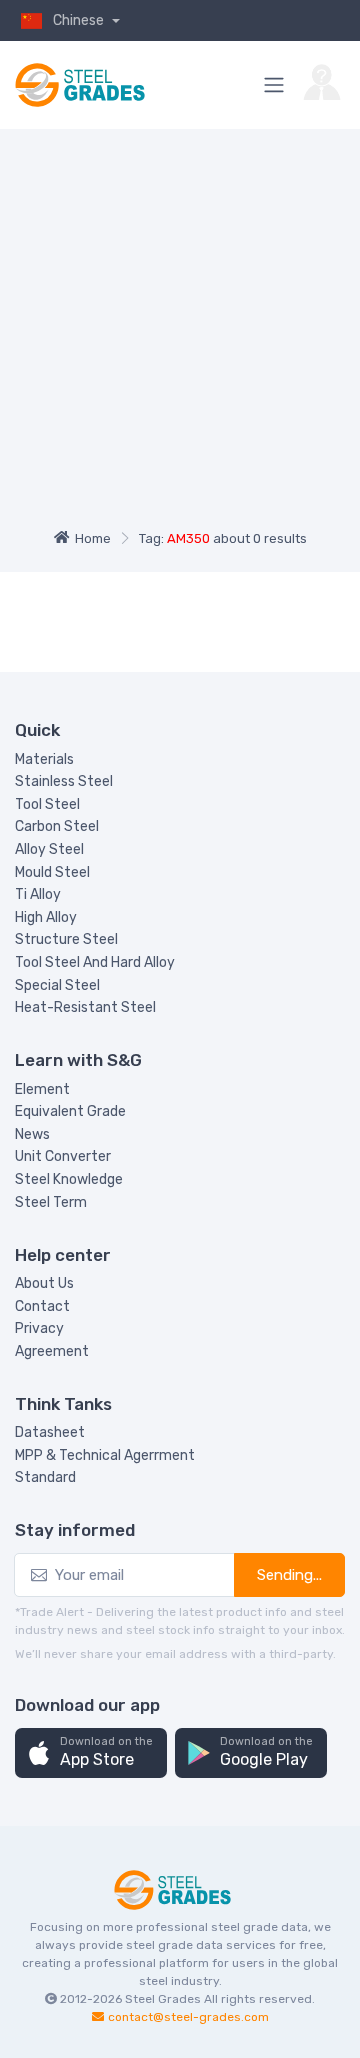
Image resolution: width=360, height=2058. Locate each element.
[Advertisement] (180, 333)
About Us (44, 1283)
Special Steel (57, 985)
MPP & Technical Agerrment (105, 1455)
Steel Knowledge (69, 1179)
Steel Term (51, 1202)
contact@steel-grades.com (188, 2017)
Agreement (52, 1351)
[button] (91, 1753)
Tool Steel (47, 804)
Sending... (289, 1575)
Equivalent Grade (70, 1111)
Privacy (39, 1328)
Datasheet (50, 1432)
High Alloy (46, 917)
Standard (45, 1477)
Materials (44, 759)
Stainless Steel (64, 781)
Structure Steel (66, 939)
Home (93, 538)
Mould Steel (52, 872)
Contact (42, 1306)
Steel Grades (163, 1999)
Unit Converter (63, 1156)
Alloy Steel (49, 849)
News (32, 1134)
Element (42, 1089)
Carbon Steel (57, 826)
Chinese (80, 20)
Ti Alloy (38, 894)
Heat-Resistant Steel (85, 1007)
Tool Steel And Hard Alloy (95, 962)
